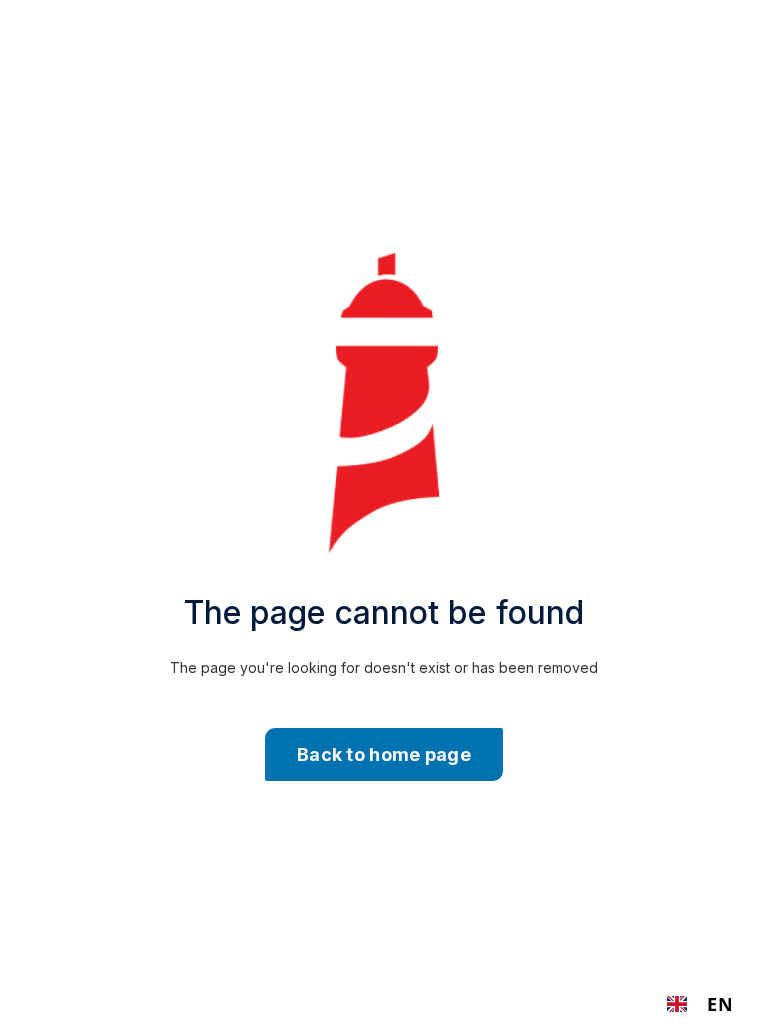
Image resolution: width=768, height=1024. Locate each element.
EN (720, 1004)
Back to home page (384, 754)
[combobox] (700, 1004)
